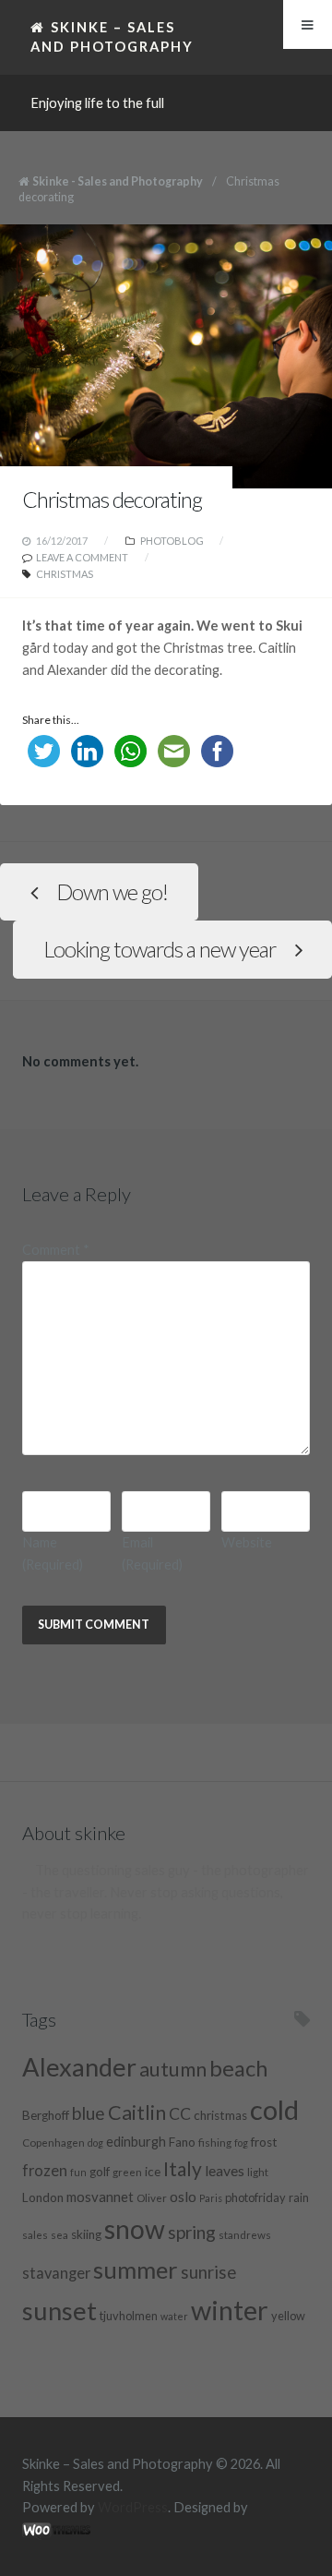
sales (35, 2234)
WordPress (133, 2507)
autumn (173, 2069)
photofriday (255, 2197)
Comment (56, 1250)
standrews (245, 2234)
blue (89, 2113)
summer (136, 2269)
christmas (65, 574)
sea (59, 2234)
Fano (182, 2142)
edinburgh (136, 2142)
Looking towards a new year (160, 949)
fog (241, 2143)
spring (192, 2232)
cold (274, 2109)
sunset (59, 2311)
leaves (225, 2170)
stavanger (56, 2273)
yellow (288, 2316)
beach (238, 2068)
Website (247, 1542)
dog (95, 2143)
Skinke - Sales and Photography (118, 181)
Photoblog (172, 541)
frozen (45, 2171)
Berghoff (46, 2115)
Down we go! (112, 892)
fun (78, 2172)
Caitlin (137, 2113)
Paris (211, 2198)
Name (53, 1553)
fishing (215, 2142)
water (174, 2316)
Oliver (152, 2197)
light (258, 2172)
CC (180, 2114)
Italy (183, 2168)
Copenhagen (53, 2142)
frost (264, 2142)
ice (153, 2172)
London (43, 2197)
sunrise (208, 2272)
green (127, 2172)
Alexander (79, 2067)
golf (100, 2172)
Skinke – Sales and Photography (112, 36)
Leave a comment (82, 557)
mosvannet (100, 2197)
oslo (183, 2196)
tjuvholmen (129, 2316)
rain (299, 2197)
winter (230, 2310)
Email (152, 1553)
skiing (86, 2234)
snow (135, 2229)
